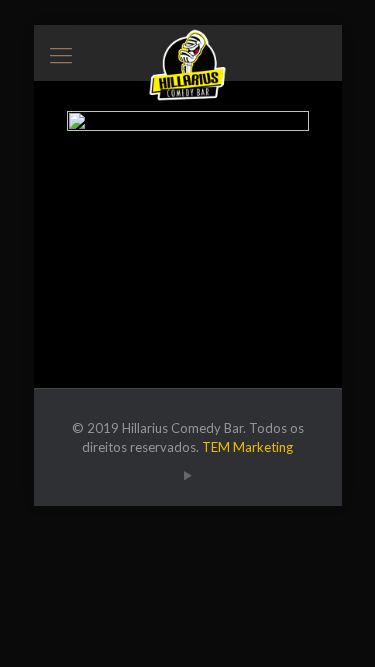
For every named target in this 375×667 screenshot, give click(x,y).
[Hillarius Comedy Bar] (188, 50)
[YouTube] (187, 475)
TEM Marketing (247, 447)
